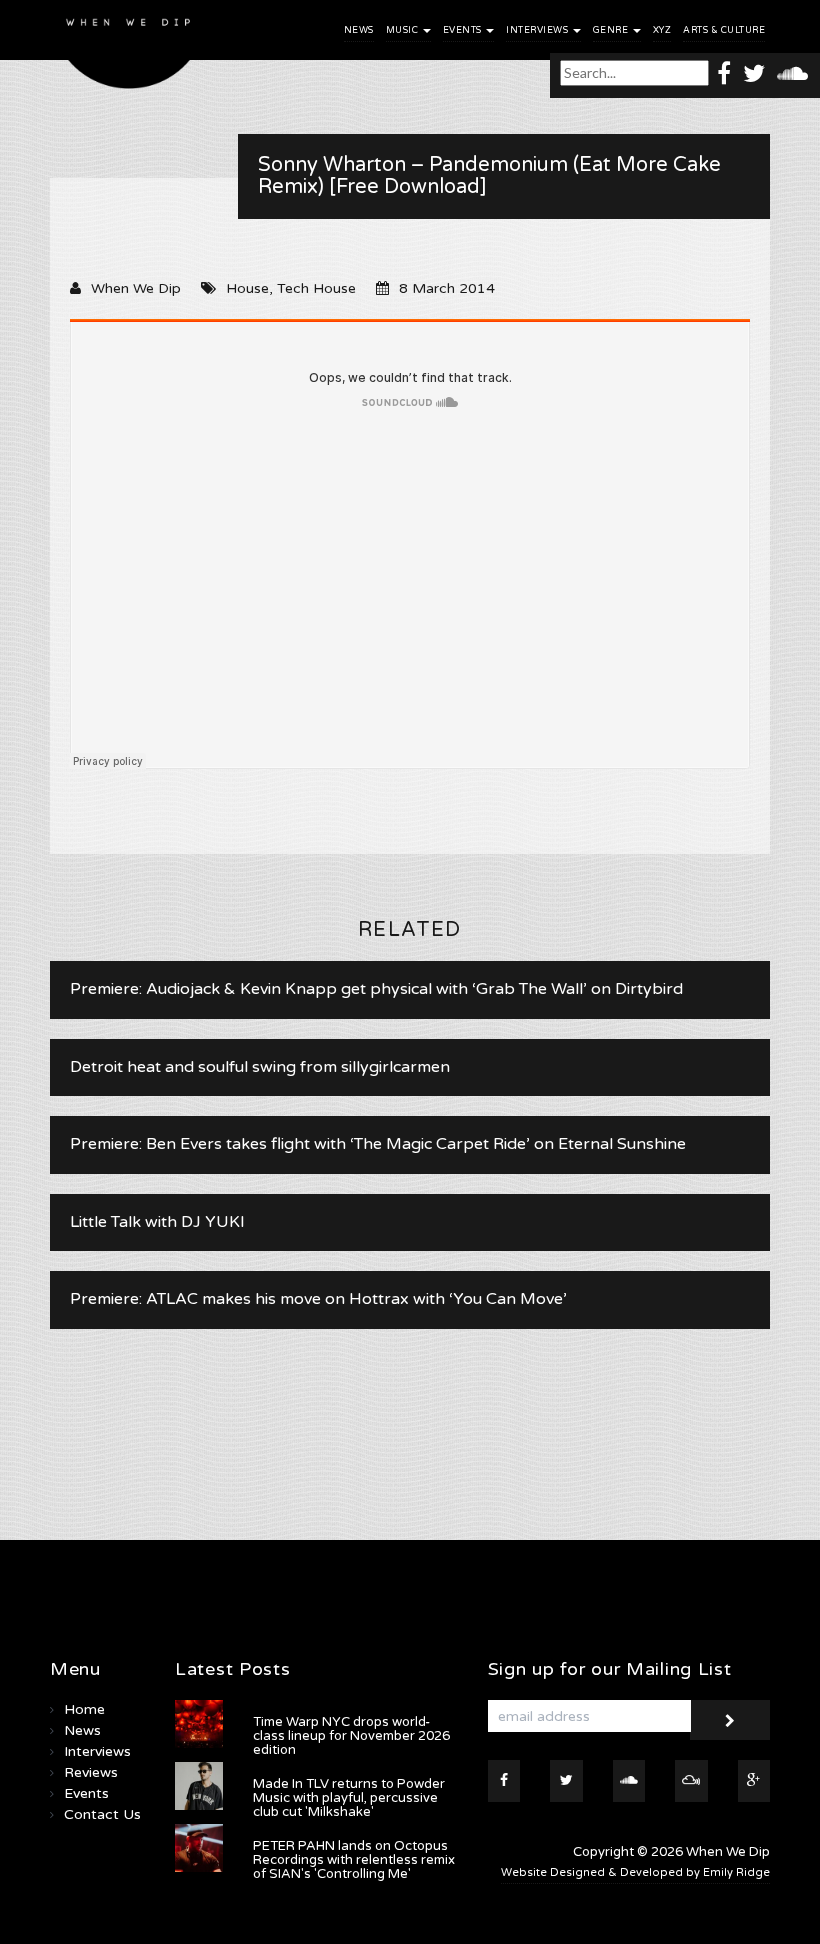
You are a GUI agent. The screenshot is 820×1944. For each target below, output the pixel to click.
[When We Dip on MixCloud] (691, 1781)
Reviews (91, 1772)
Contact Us (102, 1814)
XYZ (662, 30)
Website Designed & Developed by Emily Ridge (635, 1872)
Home (84, 1709)
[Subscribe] (730, 1720)
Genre (612, 30)
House (247, 288)
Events (464, 30)
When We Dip (136, 288)
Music (403, 30)
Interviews (538, 30)
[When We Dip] (129, 49)
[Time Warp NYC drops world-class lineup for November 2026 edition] (199, 1724)
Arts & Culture (724, 30)
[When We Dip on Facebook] (724, 72)
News (359, 30)
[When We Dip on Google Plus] (754, 1781)
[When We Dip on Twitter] (754, 72)
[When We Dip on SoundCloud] (792, 72)
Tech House (316, 288)
